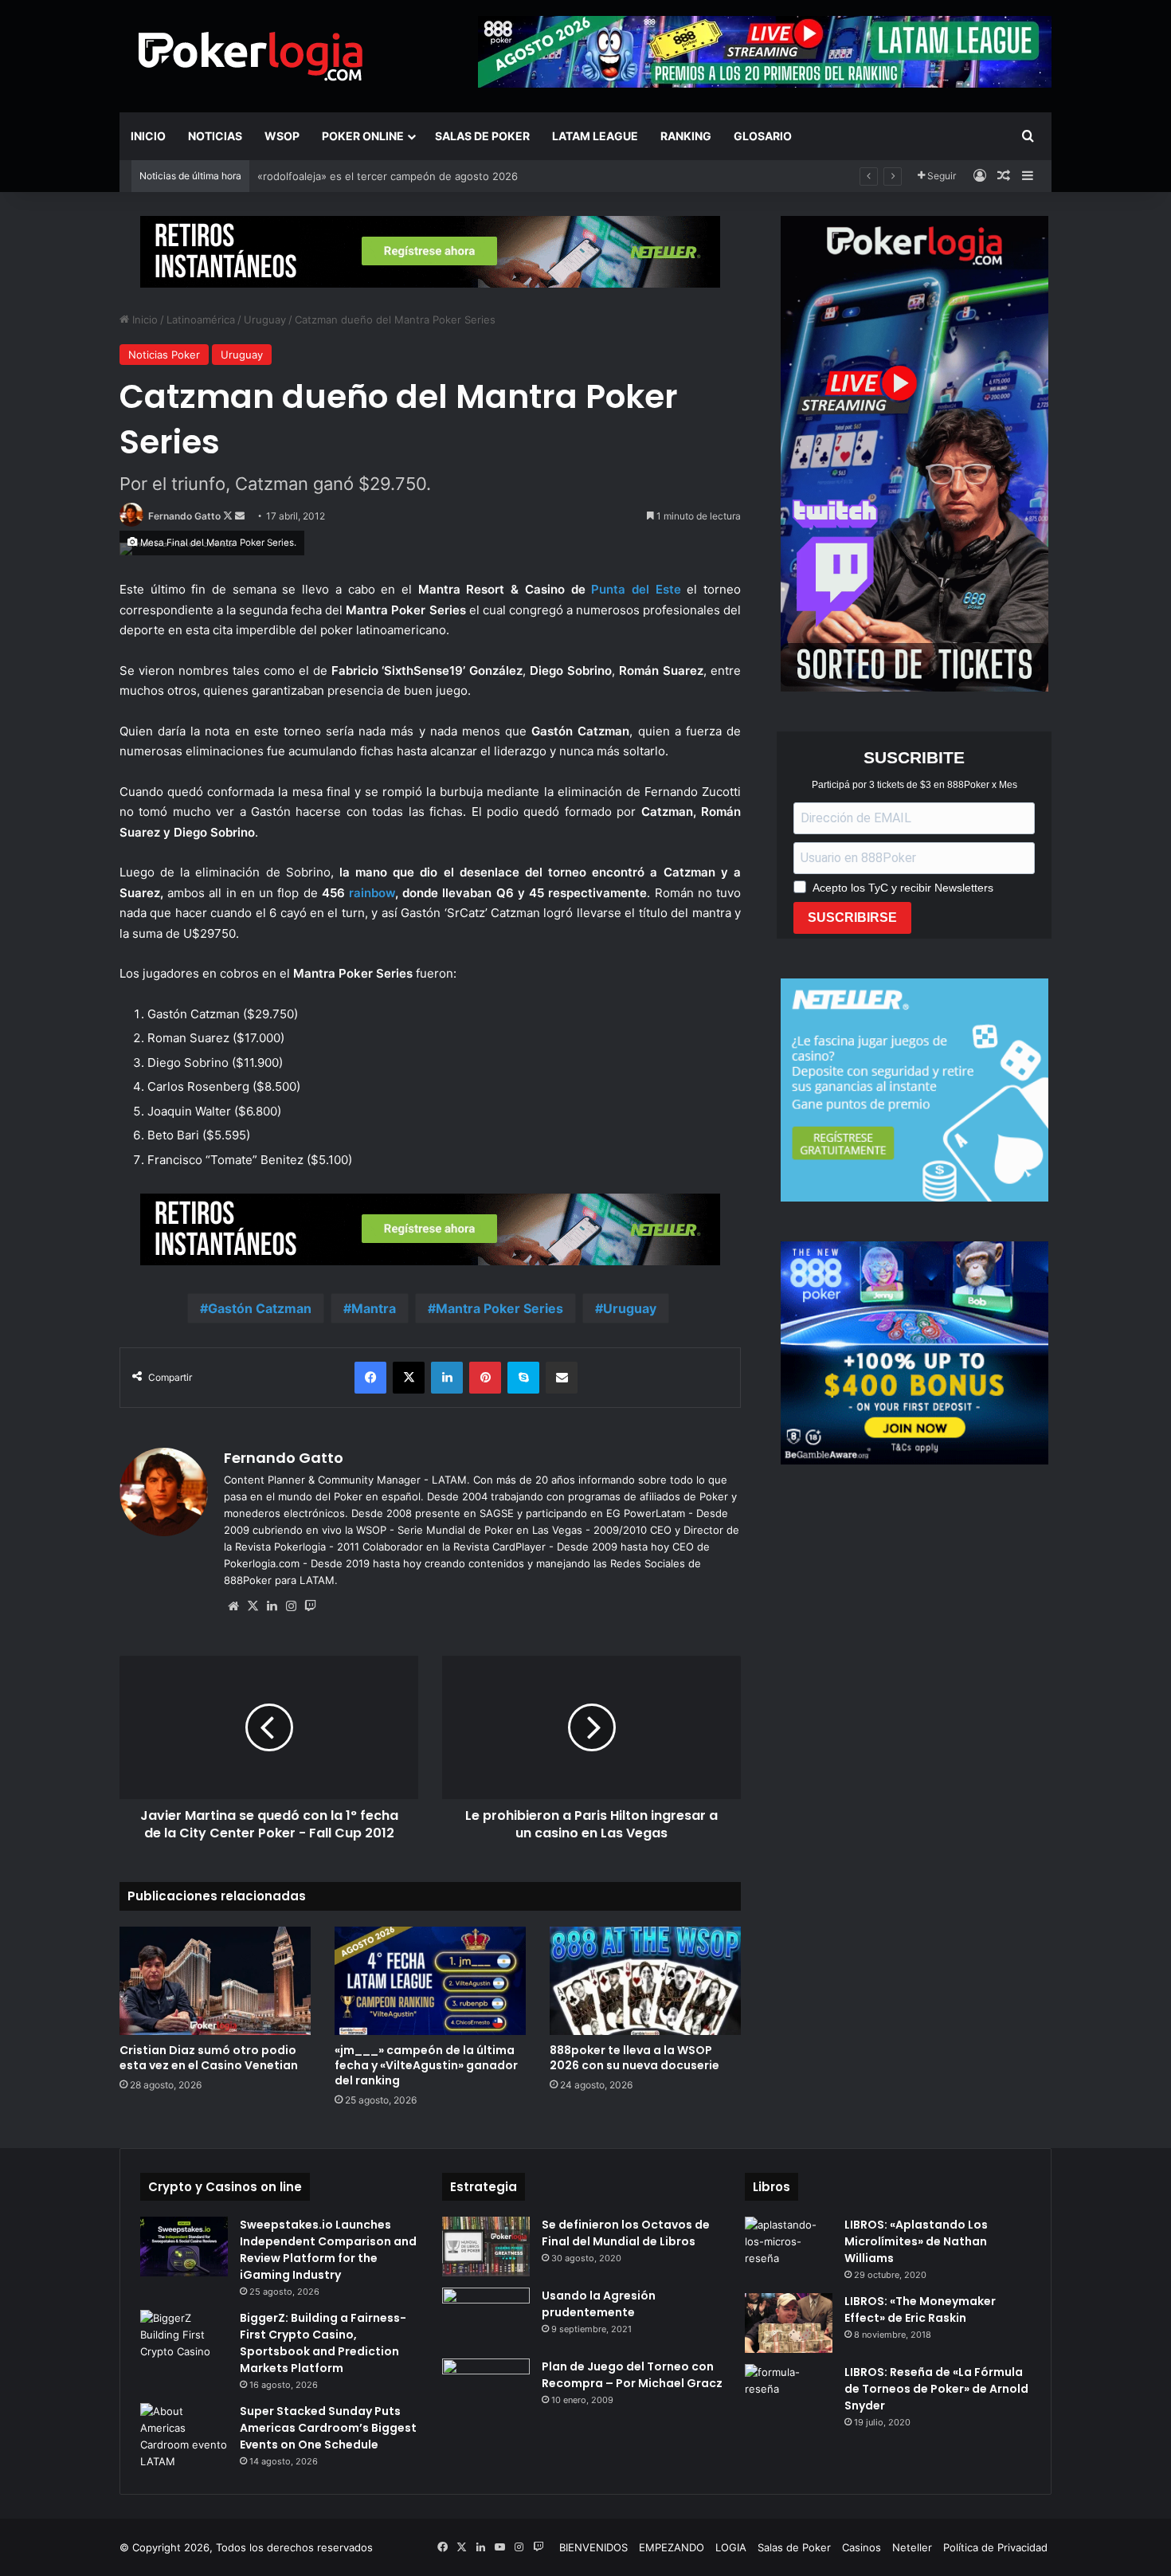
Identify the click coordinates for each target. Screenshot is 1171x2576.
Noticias (215, 136)
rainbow (372, 893)
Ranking (686, 136)
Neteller (912, 2547)
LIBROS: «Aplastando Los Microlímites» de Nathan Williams (916, 2241)
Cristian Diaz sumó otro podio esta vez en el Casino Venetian (209, 2058)
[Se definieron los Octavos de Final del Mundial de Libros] (486, 2247)
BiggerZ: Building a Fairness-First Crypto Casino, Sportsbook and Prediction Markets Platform (323, 2343)
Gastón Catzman (260, 1308)
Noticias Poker (164, 355)
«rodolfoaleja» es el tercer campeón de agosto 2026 (388, 176)
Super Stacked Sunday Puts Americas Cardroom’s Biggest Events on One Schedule (328, 2428)
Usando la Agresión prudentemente (599, 2304)
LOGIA (731, 2547)
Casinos (862, 2547)
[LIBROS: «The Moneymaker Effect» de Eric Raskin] (789, 2323)
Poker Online (363, 136)
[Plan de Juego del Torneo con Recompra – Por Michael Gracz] (486, 2388)
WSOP (282, 136)
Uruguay (265, 320)
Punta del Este (636, 589)
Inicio (148, 136)
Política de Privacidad (995, 2547)
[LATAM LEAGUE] (430, 251)
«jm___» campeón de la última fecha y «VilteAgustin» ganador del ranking (426, 2065)
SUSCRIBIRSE (852, 917)
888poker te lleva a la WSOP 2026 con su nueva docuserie (634, 2058)
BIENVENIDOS (593, 2547)
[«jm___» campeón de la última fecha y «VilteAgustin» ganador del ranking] (430, 1980)
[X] (253, 1606)
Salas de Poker (482, 136)
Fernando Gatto (184, 516)
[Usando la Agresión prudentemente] (486, 2317)
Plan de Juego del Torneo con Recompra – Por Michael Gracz (632, 2375)
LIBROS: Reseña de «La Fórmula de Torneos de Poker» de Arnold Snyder (936, 2389)
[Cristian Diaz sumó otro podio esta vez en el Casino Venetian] (215, 1980)
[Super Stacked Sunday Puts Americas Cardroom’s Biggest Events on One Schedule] (184, 2437)
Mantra (374, 1308)
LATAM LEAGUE (595, 136)
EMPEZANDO (672, 2547)
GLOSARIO (763, 136)
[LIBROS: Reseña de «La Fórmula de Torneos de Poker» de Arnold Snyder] (789, 2394)
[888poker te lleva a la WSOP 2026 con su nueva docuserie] (645, 1980)
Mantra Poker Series (499, 1308)
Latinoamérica (201, 320)
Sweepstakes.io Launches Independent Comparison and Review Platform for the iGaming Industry (328, 2250)
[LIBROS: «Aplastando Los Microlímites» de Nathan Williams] (789, 2247)
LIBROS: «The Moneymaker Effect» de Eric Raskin (920, 2309)
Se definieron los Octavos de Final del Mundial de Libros (626, 2233)
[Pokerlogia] (251, 56)
